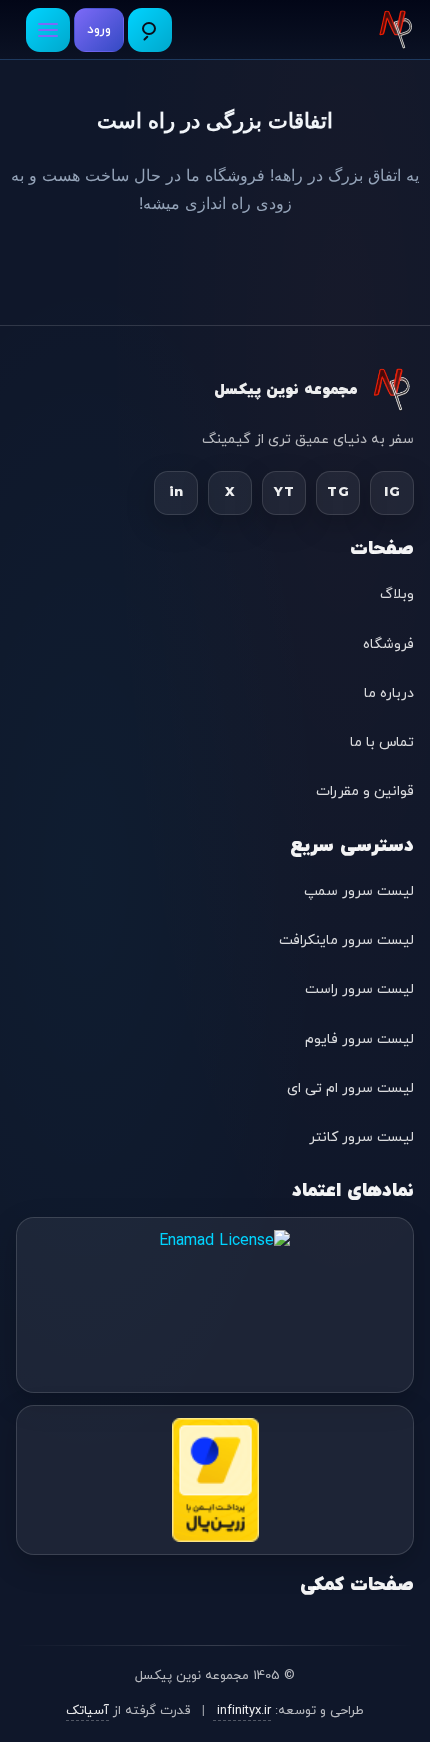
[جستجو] (150, 30)
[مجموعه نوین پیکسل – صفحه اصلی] (396, 30)
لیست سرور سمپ (359, 891)
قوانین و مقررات (365, 791)
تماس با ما (382, 742)
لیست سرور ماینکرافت (346, 940)
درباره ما (389, 693)
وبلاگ (397, 594)
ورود (99, 30)
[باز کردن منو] (48, 30)
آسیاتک (87, 1711)
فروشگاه (388, 644)
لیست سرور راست (359, 989)
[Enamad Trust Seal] (215, 1305)
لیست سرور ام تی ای (350, 1088)
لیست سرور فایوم (359, 1039)
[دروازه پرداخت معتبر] (215, 1479)
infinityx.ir (242, 1711)
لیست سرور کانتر (361, 1137)
